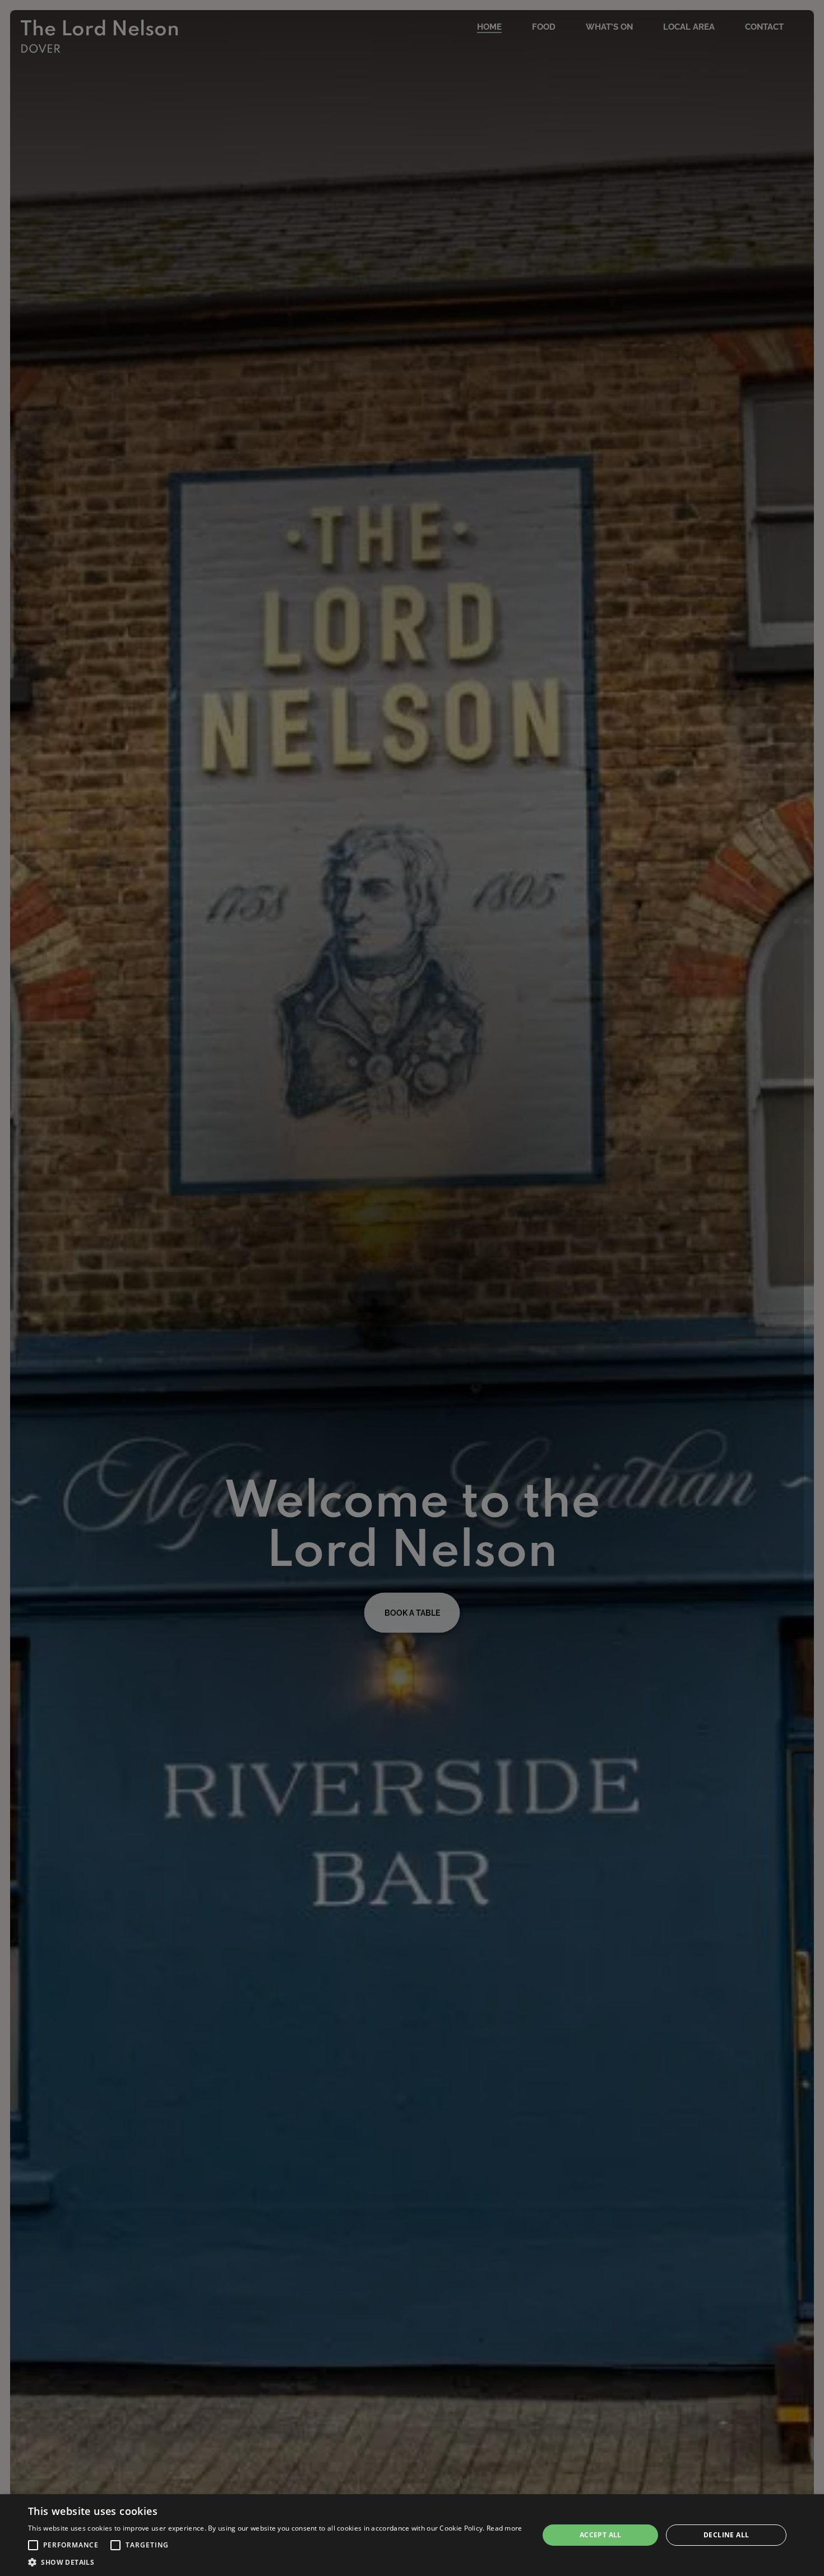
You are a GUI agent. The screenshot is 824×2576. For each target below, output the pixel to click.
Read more (504, 2528)
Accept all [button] (601, 2535)
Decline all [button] (726, 2535)
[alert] (412, 2535)
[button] (33, 2545)
